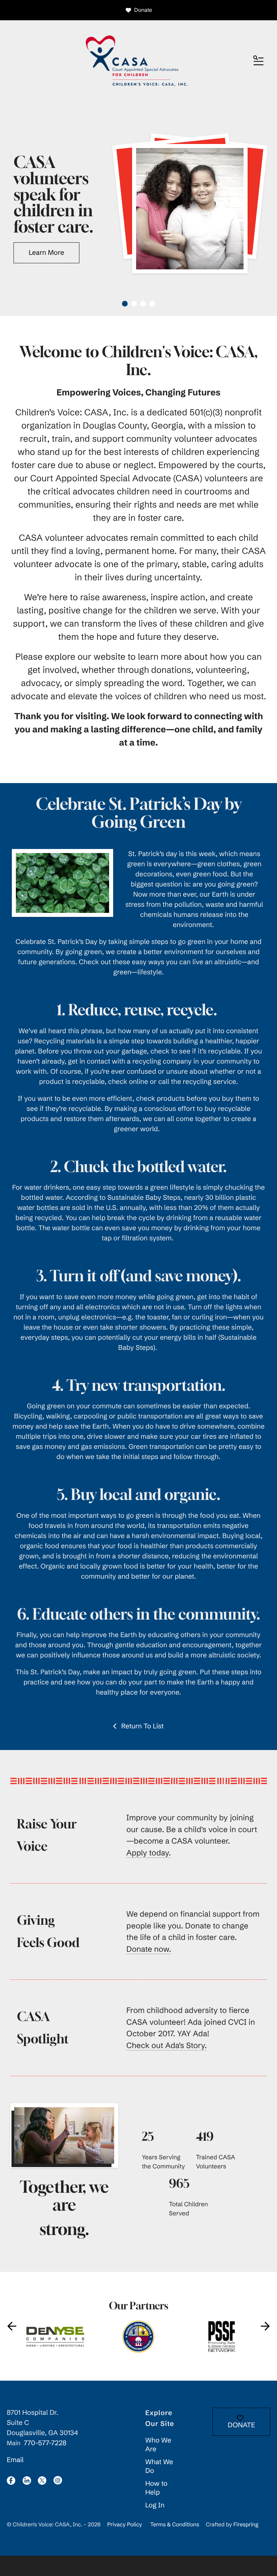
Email (15, 2460)
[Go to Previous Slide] (12, 2326)
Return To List (142, 1726)
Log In (155, 2505)
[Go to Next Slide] (265, 2326)
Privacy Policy (124, 2525)
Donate (143, 10)
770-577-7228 (45, 2443)
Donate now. (149, 1949)
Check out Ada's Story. (167, 2045)
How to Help (156, 2488)
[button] (258, 61)
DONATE (241, 2425)
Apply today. (149, 1853)
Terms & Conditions (175, 2525)
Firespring (246, 2525)
